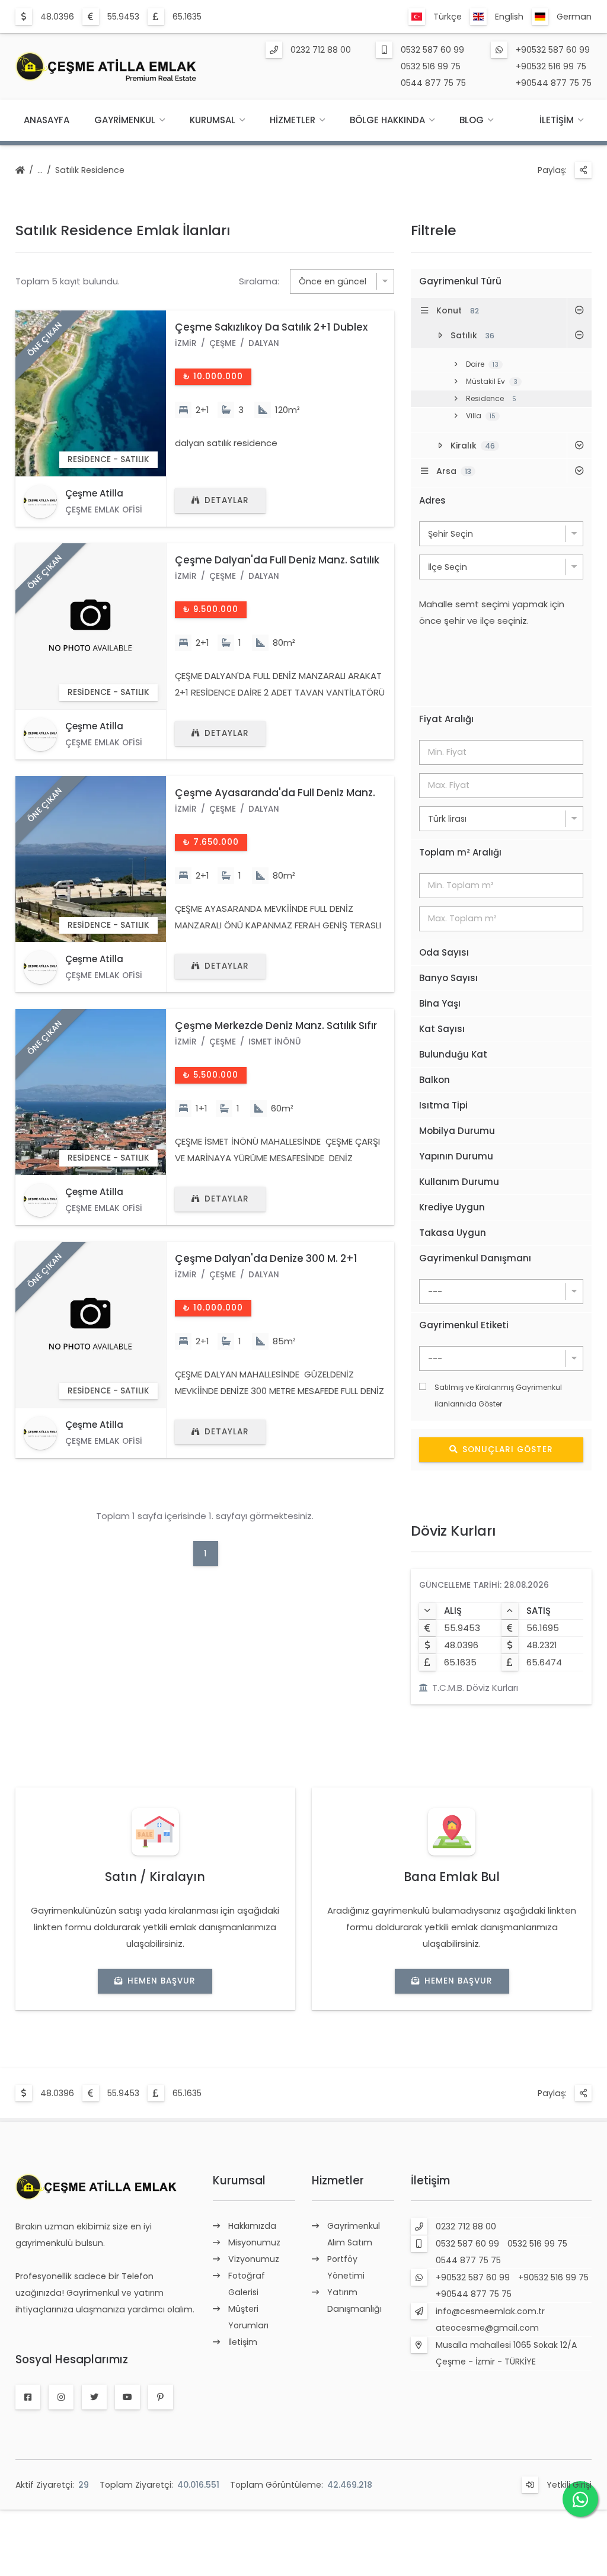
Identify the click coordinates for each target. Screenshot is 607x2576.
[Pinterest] (161, 2397)
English (509, 17)
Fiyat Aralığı (446, 719)
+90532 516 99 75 (551, 66)
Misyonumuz (254, 2242)
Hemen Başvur (162, 1981)
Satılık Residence (90, 170)
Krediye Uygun (452, 1207)
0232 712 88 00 (321, 50)
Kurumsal (213, 120)
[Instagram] (61, 2397)
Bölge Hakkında (387, 120)
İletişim (557, 120)
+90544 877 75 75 (554, 83)
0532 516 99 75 (431, 66)
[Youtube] (127, 2397)
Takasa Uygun (453, 1233)
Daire (482, 364)
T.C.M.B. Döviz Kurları (475, 1688)
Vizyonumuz (254, 2259)
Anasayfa (47, 120)
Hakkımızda (252, 2226)
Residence (491, 398)
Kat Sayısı (442, 1029)
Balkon (435, 1080)
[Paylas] (583, 170)
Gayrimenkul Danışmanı (475, 1258)
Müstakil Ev (492, 381)
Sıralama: (259, 281)
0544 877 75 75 (433, 83)
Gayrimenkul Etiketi (464, 1325)
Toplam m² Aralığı (460, 852)
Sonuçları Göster (508, 1449)
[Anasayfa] (20, 171)
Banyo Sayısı (448, 978)
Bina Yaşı (440, 1003)
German (574, 17)
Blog (472, 120)
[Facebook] (28, 2397)
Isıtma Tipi (443, 1105)
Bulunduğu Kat (453, 1054)
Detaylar (227, 500)
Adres (432, 500)
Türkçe (448, 17)
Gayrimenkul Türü (460, 281)
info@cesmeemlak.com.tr (490, 2311)
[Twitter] (94, 2397)
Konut (458, 310)
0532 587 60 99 (432, 50)
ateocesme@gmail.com (487, 2328)
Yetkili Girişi (569, 2485)
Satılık (472, 335)
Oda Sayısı (444, 952)
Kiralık (473, 446)
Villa (481, 416)
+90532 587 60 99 (553, 50)
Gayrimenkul (125, 120)
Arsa (454, 471)
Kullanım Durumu (459, 1182)
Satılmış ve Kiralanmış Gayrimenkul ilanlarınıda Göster (498, 1396)
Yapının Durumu (456, 1156)
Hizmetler (293, 120)
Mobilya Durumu (457, 1131)
